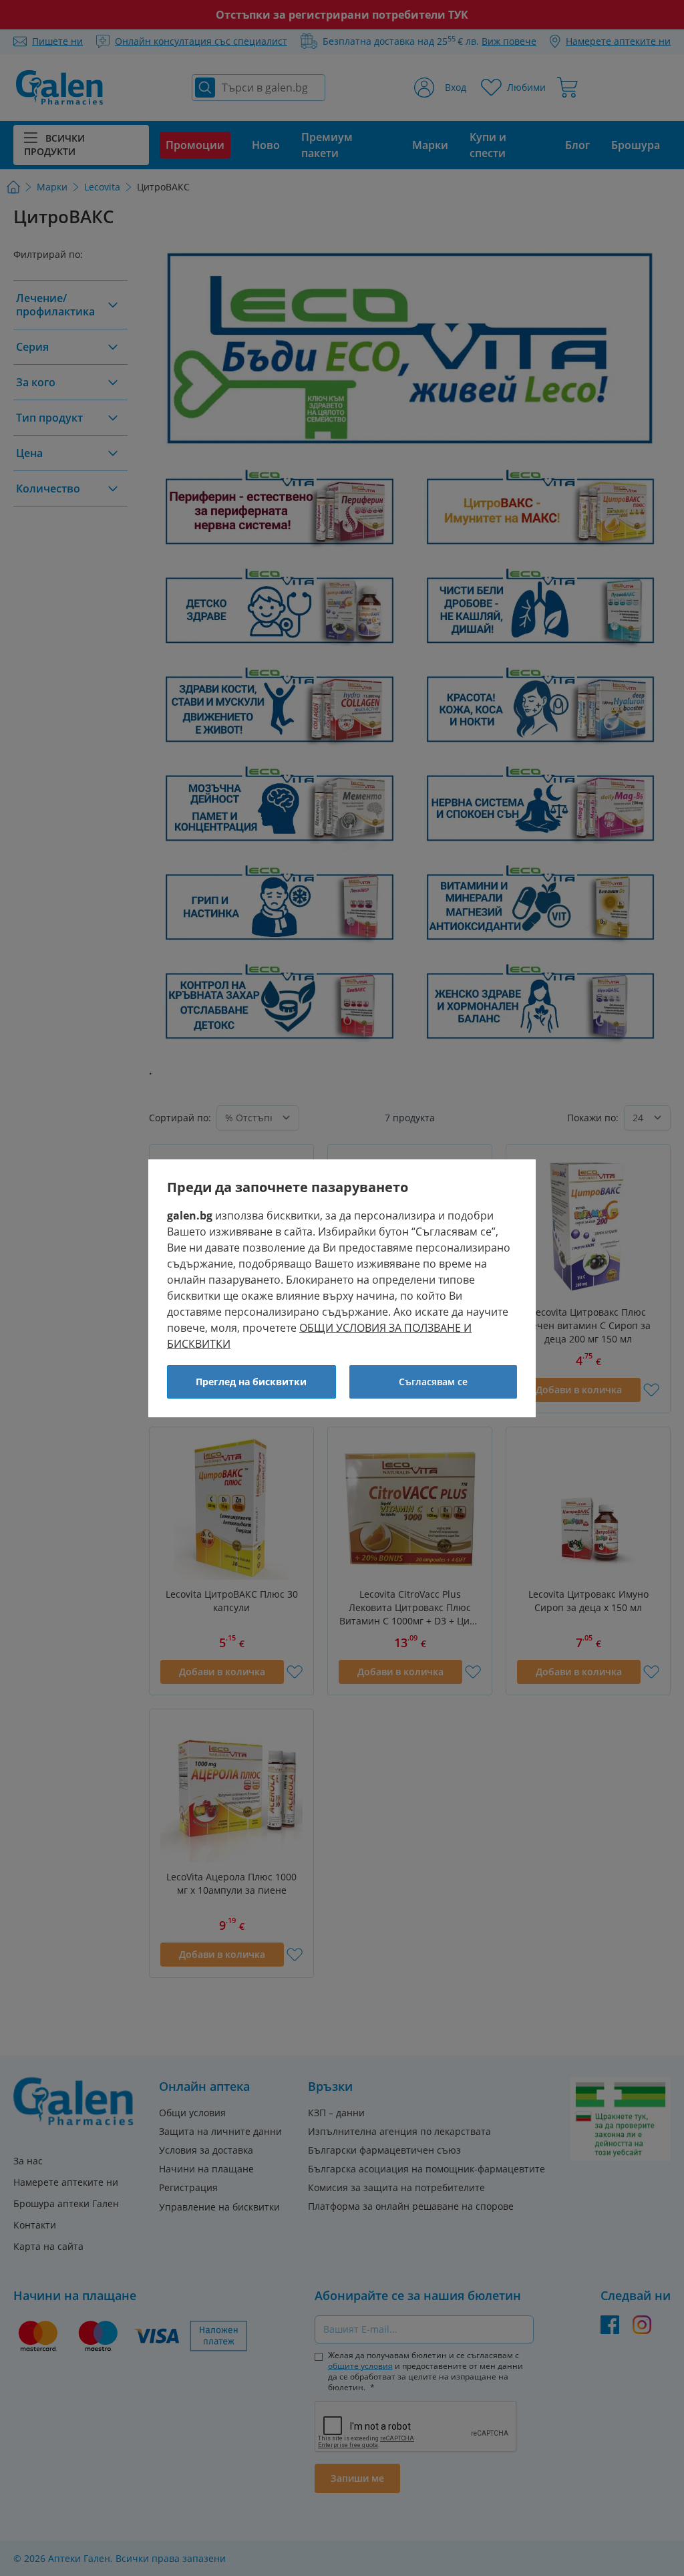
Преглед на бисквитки (251, 1382)
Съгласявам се (433, 1382)
